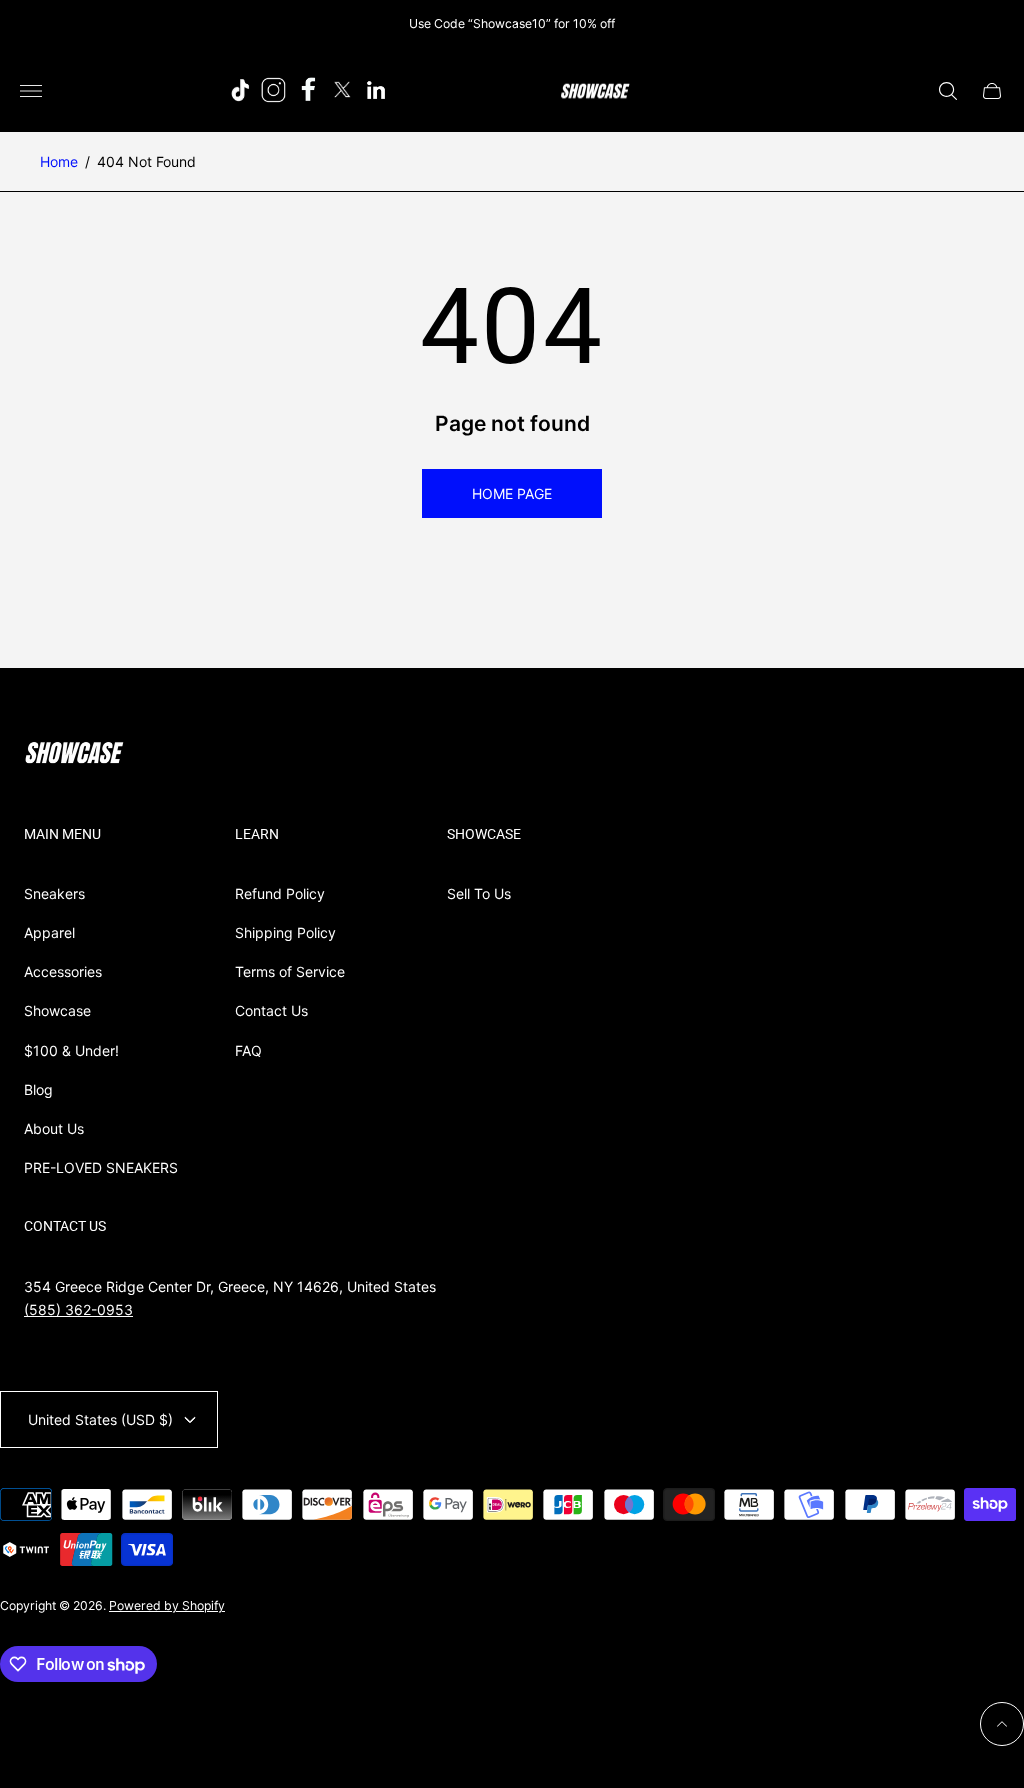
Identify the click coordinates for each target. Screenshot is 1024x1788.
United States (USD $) (100, 1419)
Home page (512, 493)
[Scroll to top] (1002, 1724)
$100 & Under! (71, 1050)
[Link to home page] (74, 755)
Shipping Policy (285, 932)
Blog (38, 1089)
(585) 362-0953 (78, 1309)
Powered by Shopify (167, 1605)
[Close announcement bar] (993, 23)
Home (59, 161)
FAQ (248, 1050)
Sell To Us (479, 893)
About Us (54, 1128)
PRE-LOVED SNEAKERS (101, 1167)
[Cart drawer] (992, 91)
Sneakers (54, 893)
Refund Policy (280, 893)
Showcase (57, 1010)
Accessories (63, 971)
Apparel (49, 932)
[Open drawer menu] (31, 91)
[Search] (948, 91)
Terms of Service (290, 971)
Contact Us (271, 1010)
